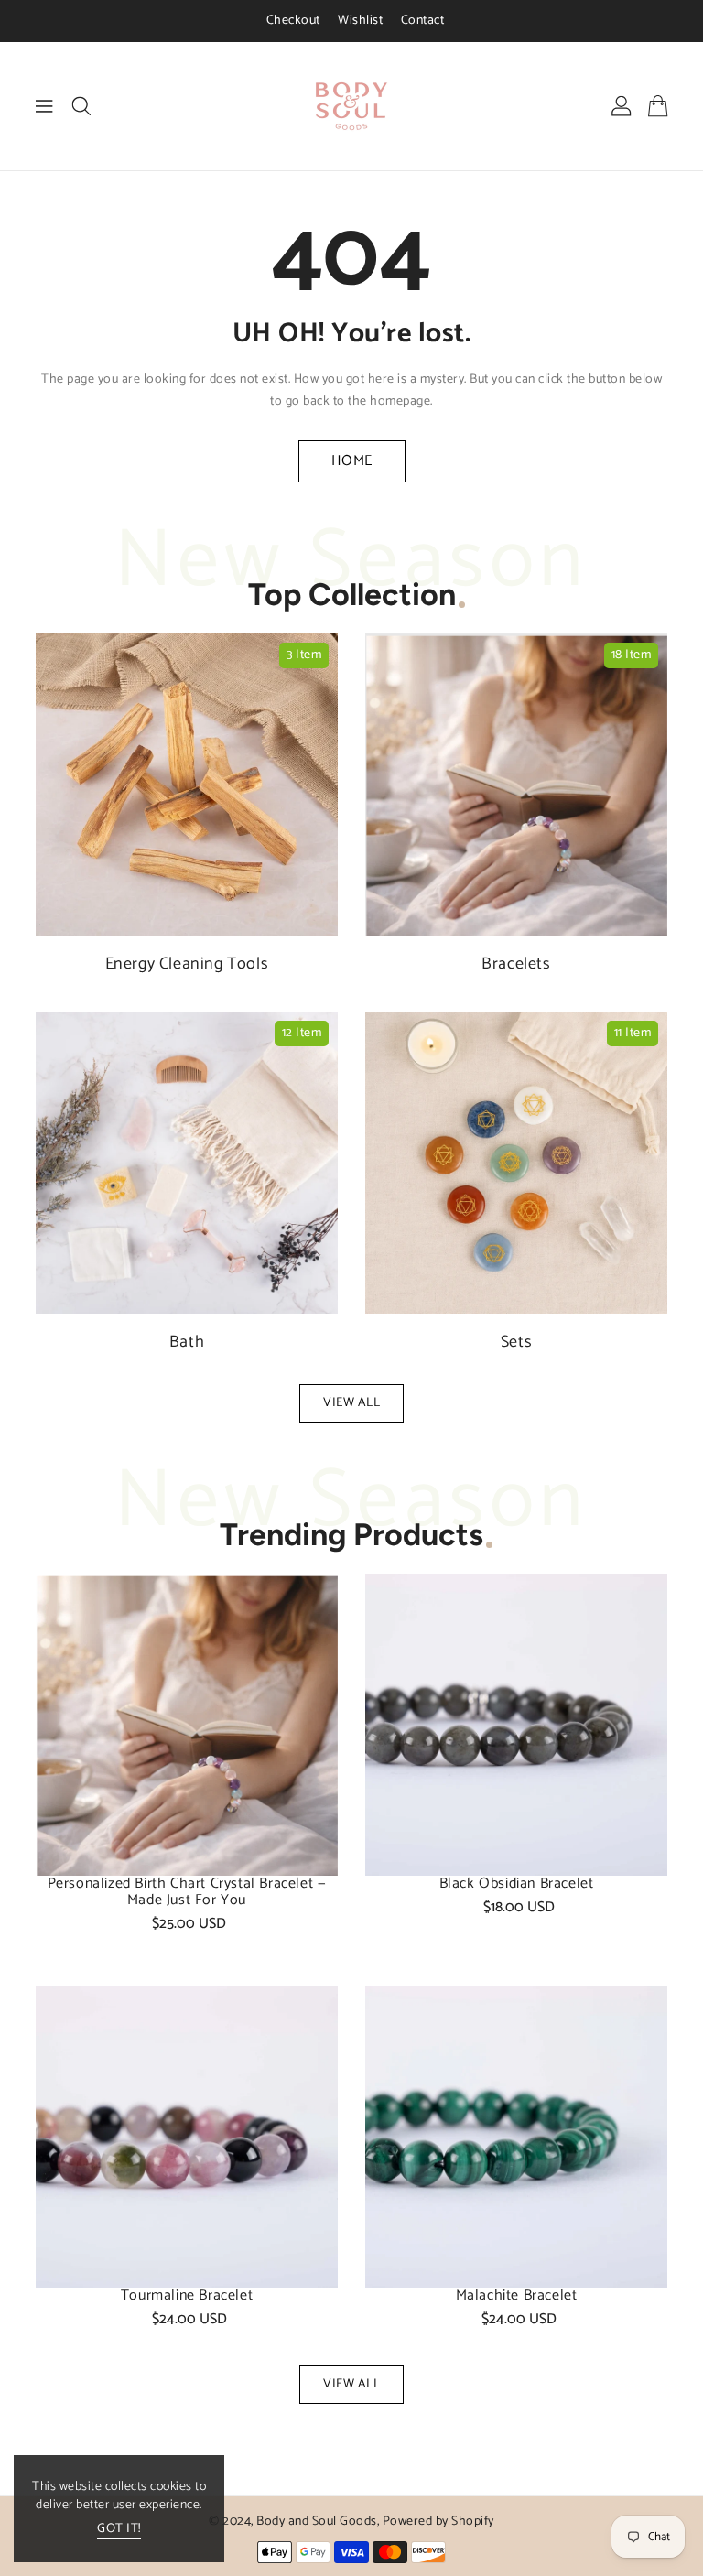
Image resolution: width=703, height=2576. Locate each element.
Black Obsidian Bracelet (517, 1884)
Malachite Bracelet (517, 2296)
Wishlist (360, 21)
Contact (423, 21)
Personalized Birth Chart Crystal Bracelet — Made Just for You (187, 1892)
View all (351, 1403)
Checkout (293, 21)
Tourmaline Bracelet (187, 2296)
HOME (352, 461)
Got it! (119, 2530)
